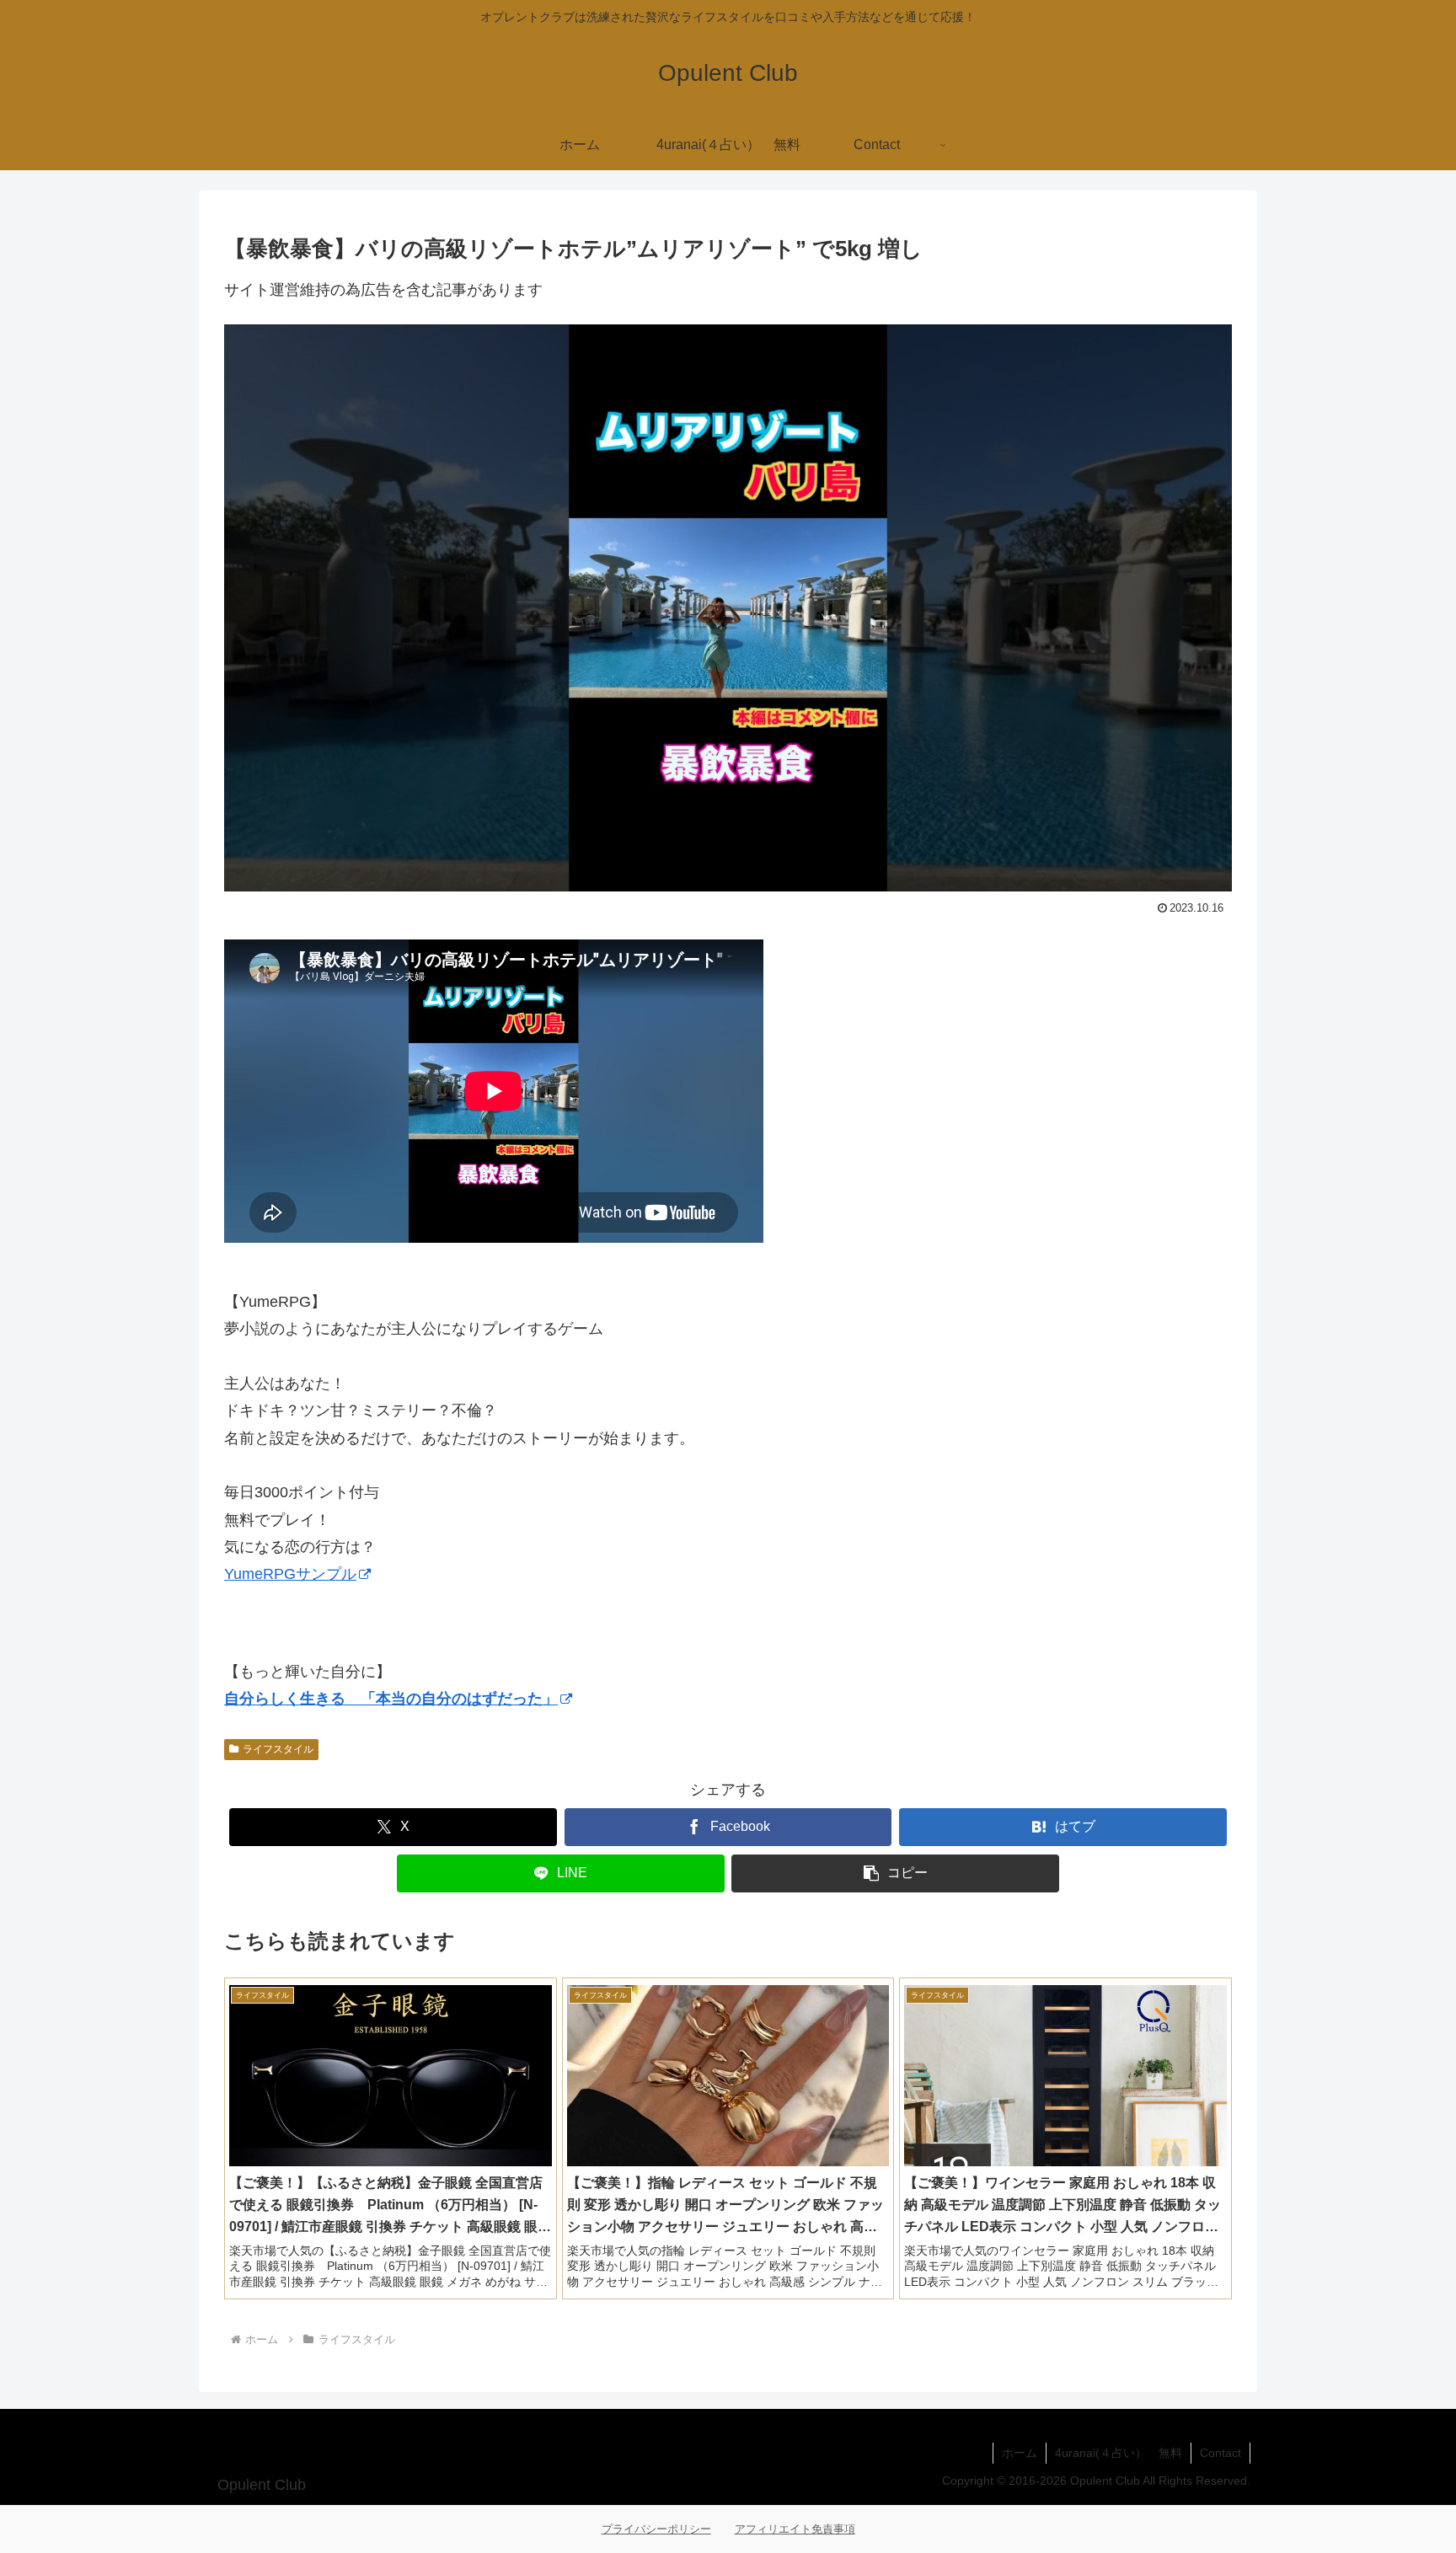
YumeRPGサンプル (290, 1574)
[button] (895, 1873)
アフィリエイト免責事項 (795, 2529)
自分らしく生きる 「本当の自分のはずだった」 (391, 1699)
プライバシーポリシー (656, 2529)
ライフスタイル (278, 1749)
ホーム (1020, 2453)
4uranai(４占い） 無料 (1119, 2453)
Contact (1220, 2453)
